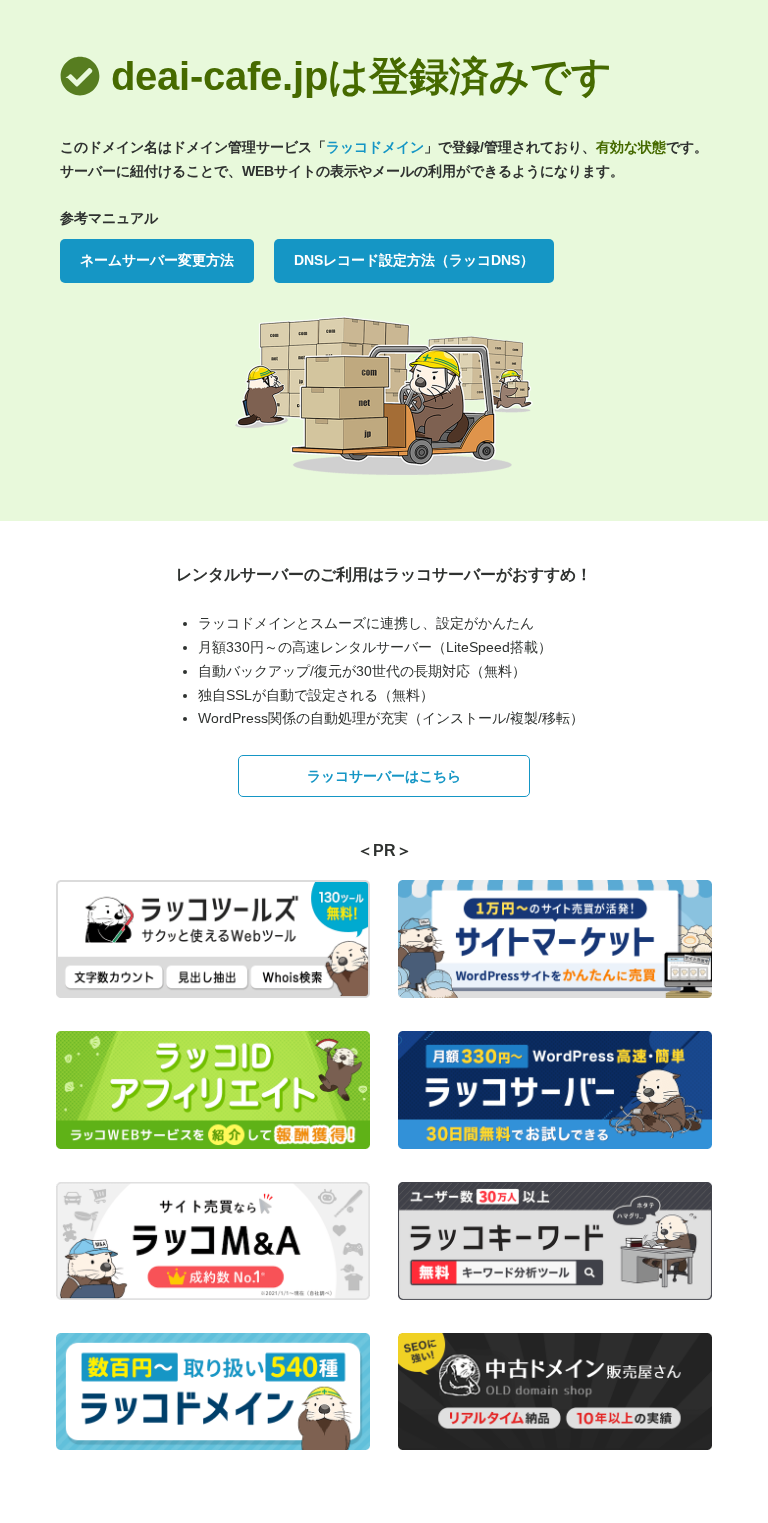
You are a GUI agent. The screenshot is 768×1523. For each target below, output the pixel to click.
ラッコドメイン (375, 147)
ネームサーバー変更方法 (157, 260)
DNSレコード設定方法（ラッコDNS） (414, 260)
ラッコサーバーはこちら (384, 776)
